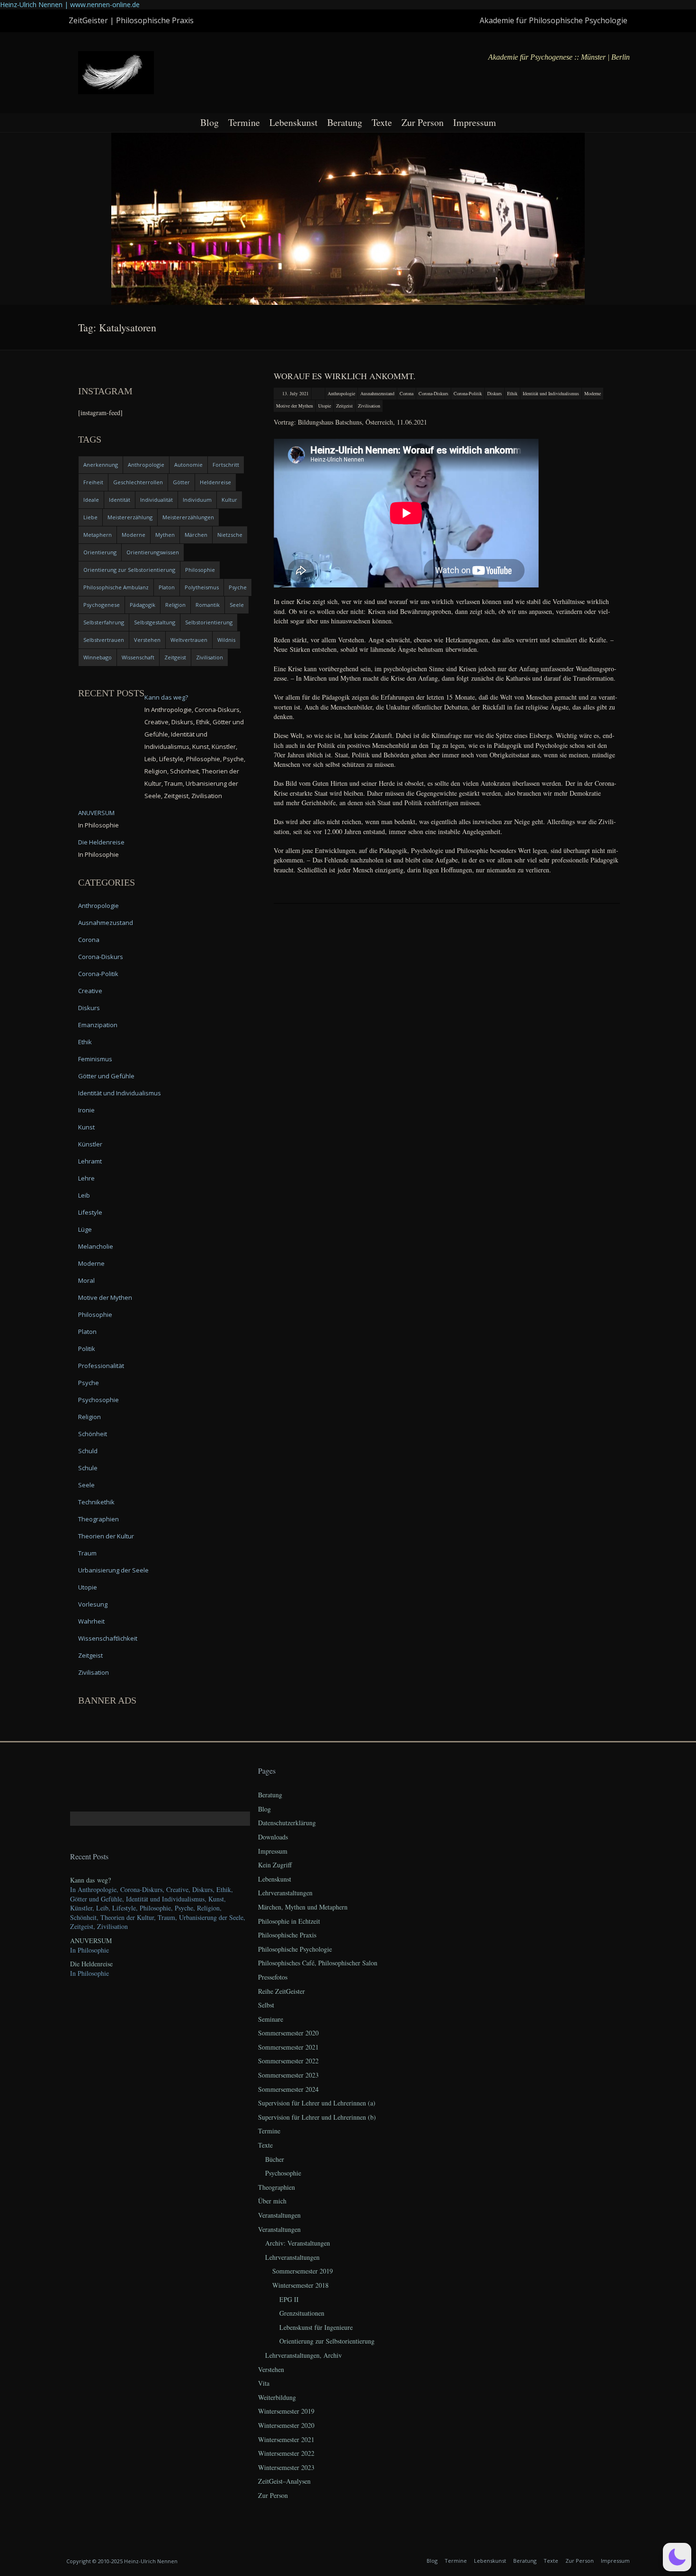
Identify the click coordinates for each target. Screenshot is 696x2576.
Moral (86, 1280)
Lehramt (90, 1161)
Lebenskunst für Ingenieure (316, 2327)
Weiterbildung (277, 2397)
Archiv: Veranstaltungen (298, 2243)
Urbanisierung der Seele (113, 1570)
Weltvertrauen (189, 640)
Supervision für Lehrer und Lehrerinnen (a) (317, 2103)
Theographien (98, 1519)
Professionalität (101, 1366)
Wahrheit (91, 1621)
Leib (84, 1195)
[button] (677, 2557)
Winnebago (98, 657)
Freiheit (93, 482)
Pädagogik (143, 605)
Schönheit (93, 1434)
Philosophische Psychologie (295, 1949)
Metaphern (98, 535)
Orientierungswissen (153, 552)
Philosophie (200, 570)
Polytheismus (202, 587)
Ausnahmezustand (377, 393)
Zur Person (423, 122)
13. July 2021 (295, 393)
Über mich (272, 2201)
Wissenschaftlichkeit (108, 1638)
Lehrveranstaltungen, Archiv (303, 2355)
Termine (244, 122)
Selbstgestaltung (155, 622)
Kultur (229, 500)
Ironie (86, 1110)
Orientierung (100, 552)
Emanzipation (98, 1025)
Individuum (197, 500)
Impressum (475, 122)
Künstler (90, 1144)
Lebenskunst (294, 122)
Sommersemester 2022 (288, 2061)
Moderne (593, 393)
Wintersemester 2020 (286, 2425)
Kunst (86, 1127)
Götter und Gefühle (106, 1076)
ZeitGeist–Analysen (284, 2481)
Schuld (88, 1451)
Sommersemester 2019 (303, 2271)
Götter (181, 482)
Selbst (266, 2005)
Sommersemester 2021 (288, 2047)
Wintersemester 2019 (286, 2411)
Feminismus (95, 1059)
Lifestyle (90, 1212)
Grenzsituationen (302, 2313)
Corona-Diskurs (433, 393)
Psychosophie (98, 1400)
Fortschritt (226, 465)
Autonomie (188, 465)
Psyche (238, 587)
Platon (167, 587)
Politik (87, 1349)
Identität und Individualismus (551, 393)
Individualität (156, 500)
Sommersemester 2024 (288, 2089)
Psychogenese (102, 605)
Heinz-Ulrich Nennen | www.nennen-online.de (70, 4)
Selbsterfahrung (104, 622)
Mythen (165, 535)
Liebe (90, 517)
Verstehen (147, 640)
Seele (237, 605)
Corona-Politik (468, 393)
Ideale (91, 500)
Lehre (86, 1178)
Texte (382, 122)
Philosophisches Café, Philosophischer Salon (318, 1963)
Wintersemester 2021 (286, 2439)
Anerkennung (101, 465)
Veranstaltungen (279, 2215)
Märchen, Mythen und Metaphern (303, 1907)
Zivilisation (369, 406)
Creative (90, 991)
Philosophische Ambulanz (116, 587)
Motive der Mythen (294, 406)
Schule (88, 1468)
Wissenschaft (138, 657)
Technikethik (96, 1502)
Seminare (271, 2019)
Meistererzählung (130, 517)
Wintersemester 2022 (286, 2453)
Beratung (345, 122)
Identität (120, 500)
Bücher (275, 2159)
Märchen (196, 535)
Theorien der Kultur (106, 1536)
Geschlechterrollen (138, 482)
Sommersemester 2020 (288, 2033)
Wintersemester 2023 (286, 2467)
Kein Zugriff (275, 1865)
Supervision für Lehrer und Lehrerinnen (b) (317, 2117)
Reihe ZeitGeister (281, 1991)
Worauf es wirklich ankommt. (345, 376)
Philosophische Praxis (287, 1935)
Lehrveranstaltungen (285, 1893)
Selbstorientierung (209, 622)
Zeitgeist (344, 406)
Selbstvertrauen (104, 640)
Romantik (208, 605)
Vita (264, 2383)
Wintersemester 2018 (300, 2285)
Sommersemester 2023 (288, 2075)
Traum (87, 1553)
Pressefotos (273, 1977)
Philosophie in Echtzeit (289, 1921)
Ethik (512, 393)
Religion (175, 605)
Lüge (85, 1229)
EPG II (289, 2299)
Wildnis (226, 640)
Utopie (325, 406)
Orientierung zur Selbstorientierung (129, 570)
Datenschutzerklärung (287, 1823)
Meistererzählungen (188, 517)
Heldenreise (215, 482)
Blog (210, 122)
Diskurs (495, 393)
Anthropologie (341, 393)
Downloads (273, 1837)
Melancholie (96, 1246)
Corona (406, 393)
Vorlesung (93, 1604)
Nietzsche (230, 535)
